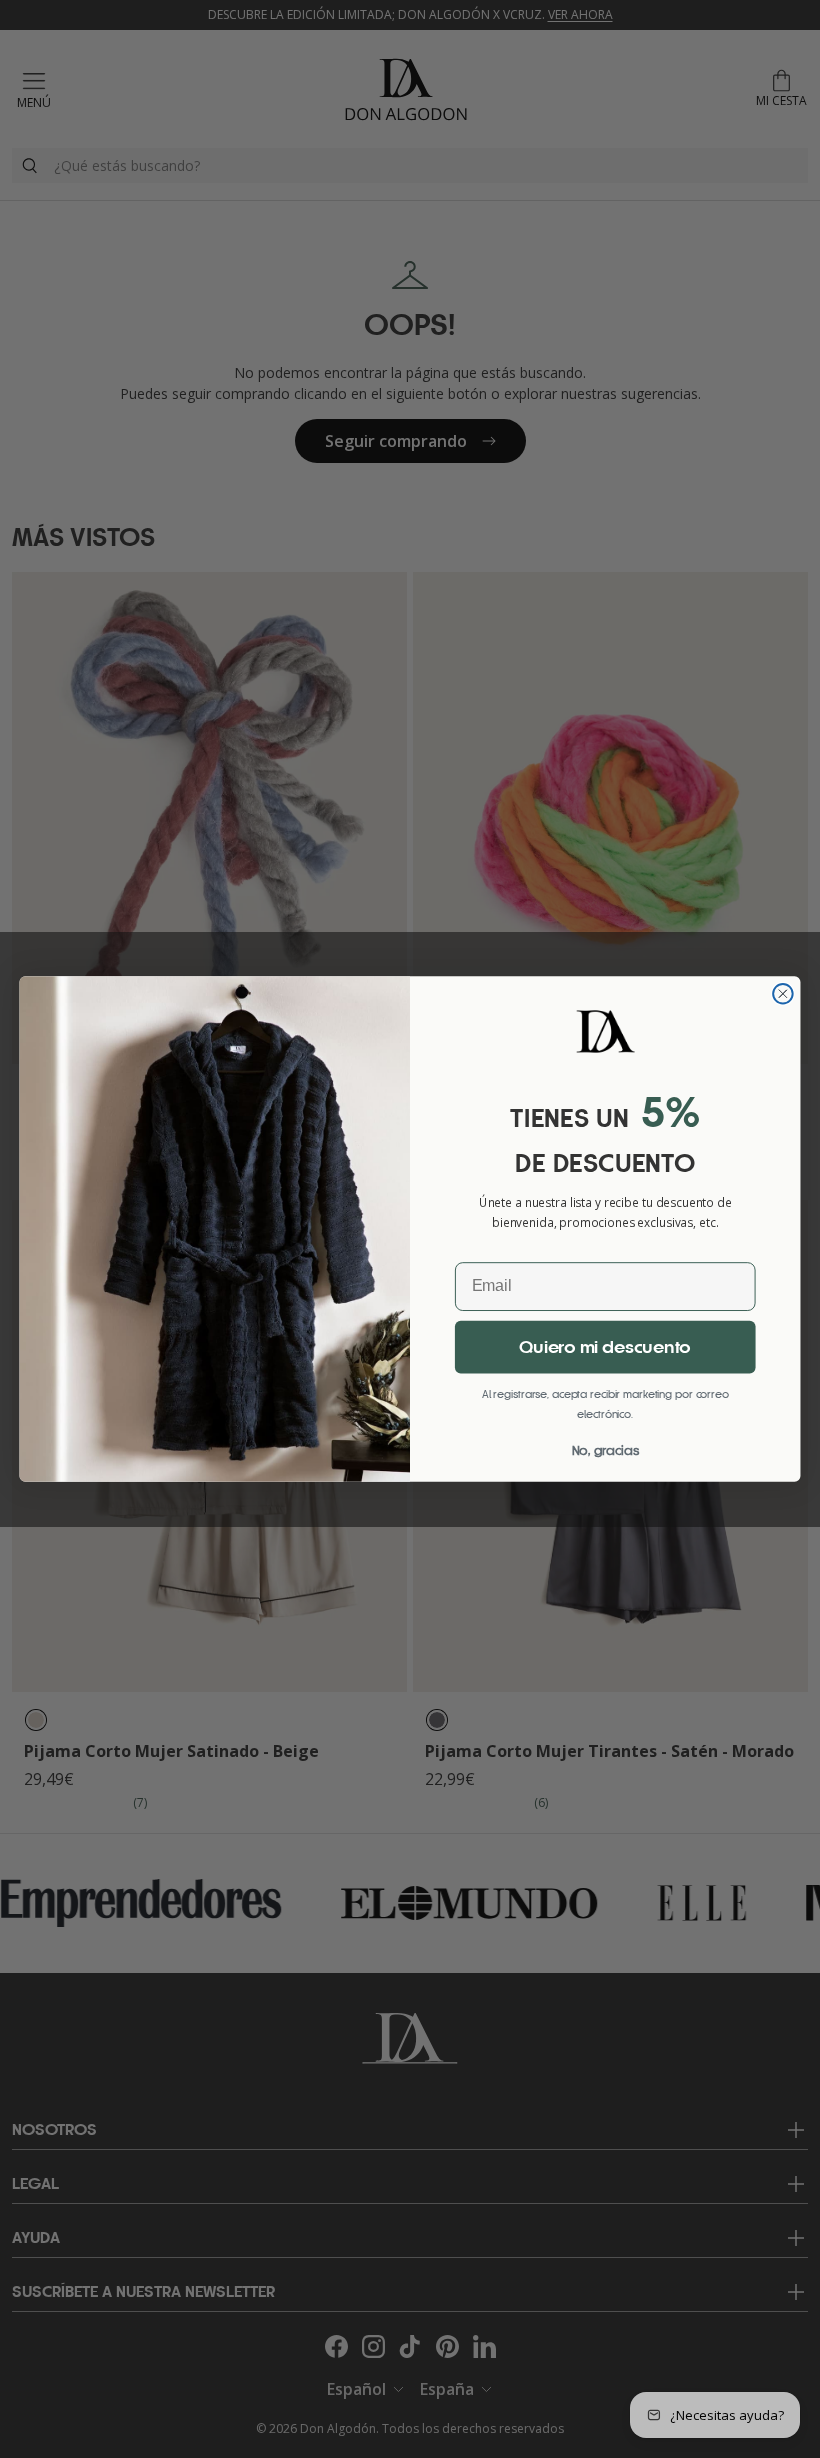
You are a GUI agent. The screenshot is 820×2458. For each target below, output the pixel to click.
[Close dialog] (783, 994)
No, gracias (605, 1450)
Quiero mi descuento (605, 1348)
